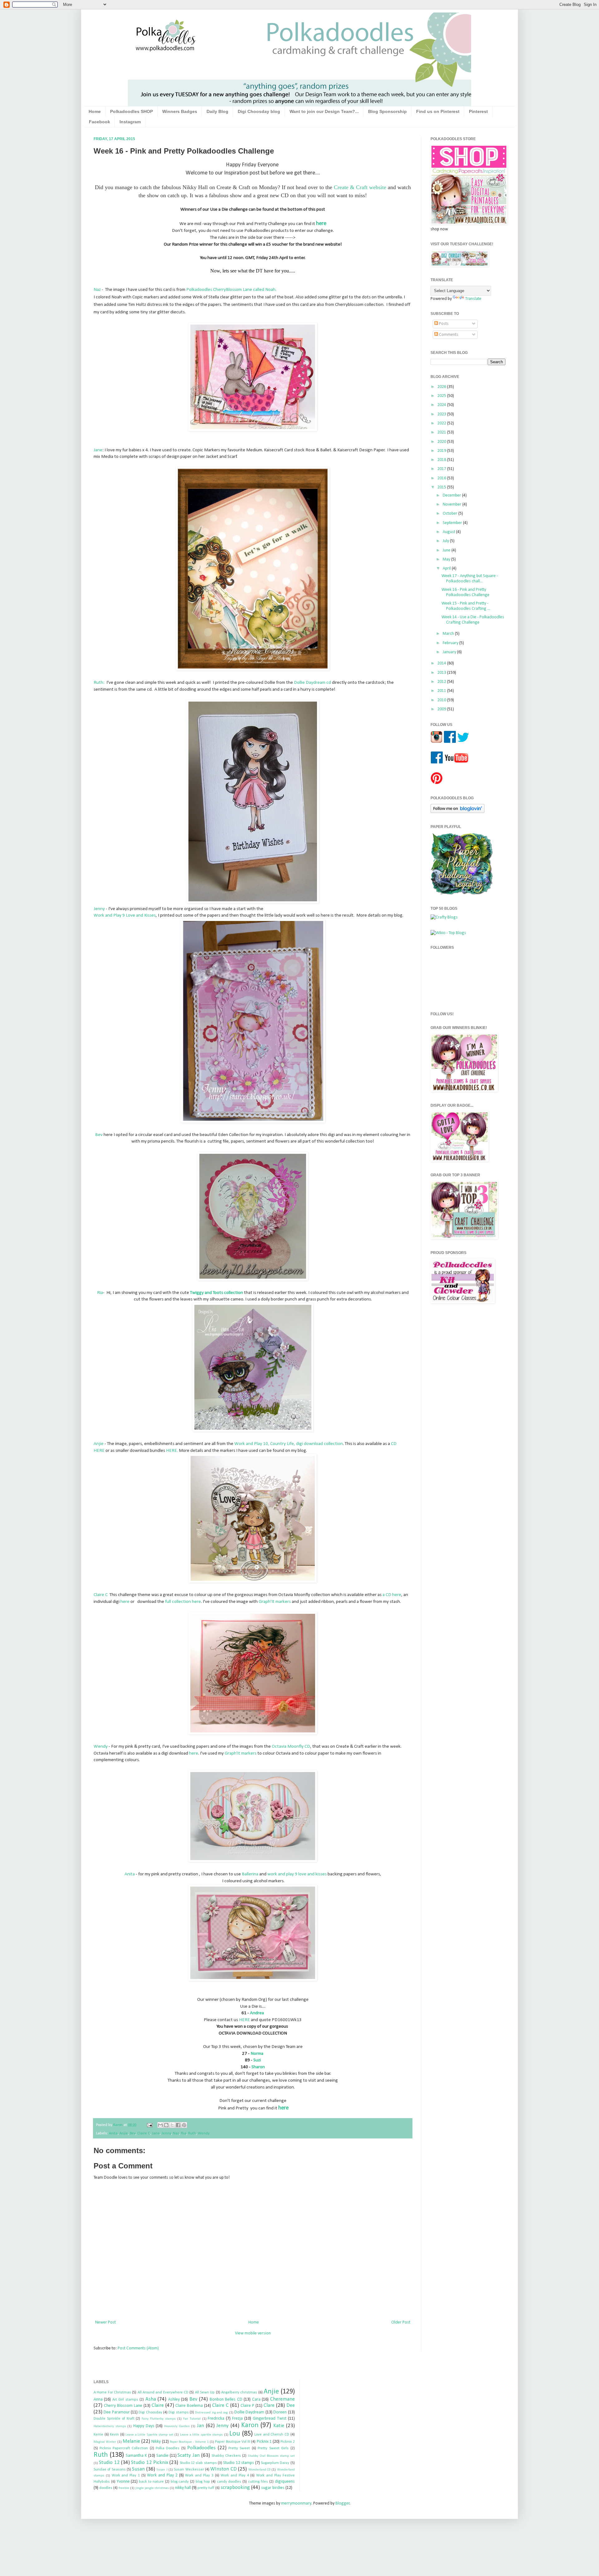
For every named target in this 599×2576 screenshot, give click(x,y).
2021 (442, 432)
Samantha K (136, 2456)
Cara (256, 2400)
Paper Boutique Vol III (233, 2442)
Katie (279, 2426)
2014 (442, 663)
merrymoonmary (296, 2503)
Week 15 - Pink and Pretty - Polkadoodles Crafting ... (466, 606)
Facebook (100, 122)
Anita (130, 1874)
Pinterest (478, 111)
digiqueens (285, 2482)
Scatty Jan (189, 2455)
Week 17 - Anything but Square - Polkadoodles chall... (470, 579)
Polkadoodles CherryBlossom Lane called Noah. (231, 290)
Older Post (401, 2322)
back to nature (151, 2482)
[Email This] (160, 2125)
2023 (442, 414)
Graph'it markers (241, 1753)
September (453, 523)
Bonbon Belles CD (226, 2400)
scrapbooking (235, 2488)
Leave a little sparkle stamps (201, 2435)
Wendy (101, 1746)
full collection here (183, 1602)
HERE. (172, 1451)
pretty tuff (206, 2488)
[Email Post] (149, 2125)
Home (95, 111)
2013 (442, 673)
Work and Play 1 (126, 2476)
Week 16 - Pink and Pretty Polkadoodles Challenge (465, 592)
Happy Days (144, 2426)
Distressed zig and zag (211, 2413)
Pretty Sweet (239, 2448)
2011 (442, 691)
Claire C (101, 1595)
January (450, 652)
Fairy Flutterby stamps (159, 2419)
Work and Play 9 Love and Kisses (125, 915)
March (449, 634)
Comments (448, 335)
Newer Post (105, 2322)
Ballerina (250, 1874)
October (450, 514)
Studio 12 (109, 2463)
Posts (443, 324)
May (447, 559)
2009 (442, 709)
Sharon (258, 2067)
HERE (244, 2020)
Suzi (257, 2060)
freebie (124, 2488)
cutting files (258, 2482)
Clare (269, 2405)
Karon (250, 2425)
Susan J (162, 2470)
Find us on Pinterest (438, 111)
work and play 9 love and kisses (297, 1874)
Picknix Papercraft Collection (124, 2448)
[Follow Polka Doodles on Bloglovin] (458, 812)
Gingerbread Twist (270, 2419)
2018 (442, 460)
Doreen (280, 2412)
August (449, 532)
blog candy (180, 2482)
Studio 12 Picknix (150, 2463)
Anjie (99, 1444)
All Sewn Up (205, 2392)
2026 (442, 387)
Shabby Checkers (226, 2456)
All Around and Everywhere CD (163, 2392)
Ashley (174, 2400)
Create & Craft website (360, 187)
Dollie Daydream (249, 2412)
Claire (158, 2405)
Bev (99, 1135)
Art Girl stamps (125, 2400)
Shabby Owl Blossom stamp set (271, 2456)
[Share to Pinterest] (184, 2125)
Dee (291, 2405)
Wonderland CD (259, 2470)
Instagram (130, 122)
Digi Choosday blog (259, 111)
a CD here (392, 1595)
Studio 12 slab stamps (198, 2463)
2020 (442, 442)
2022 (442, 423)
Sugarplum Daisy (275, 2463)
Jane (98, 450)
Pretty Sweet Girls (273, 2448)
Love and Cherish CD (272, 2435)
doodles (106, 2488)
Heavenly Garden (177, 2426)
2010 (442, 700)
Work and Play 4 (235, 2476)
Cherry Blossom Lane (123, 2406)
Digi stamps (178, 2412)
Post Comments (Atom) (138, 2348)
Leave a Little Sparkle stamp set (149, 2435)
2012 (442, 682)
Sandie (162, 2456)
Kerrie (98, 2435)
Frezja (237, 2419)
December (452, 495)
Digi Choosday (150, 2412)
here (125, 1602)
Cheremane (282, 2399)
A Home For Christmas (112, 2392)
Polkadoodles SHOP (131, 111)
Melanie (131, 2441)
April (447, 568)
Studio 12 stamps (239, 2463)
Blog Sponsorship (387, 111)
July (446, 541)
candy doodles (229, 2482)
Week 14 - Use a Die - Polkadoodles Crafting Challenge (473, 620)
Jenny (99, 909)
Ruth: (99, 683)
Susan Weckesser (189, 2470)
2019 (442, 451)
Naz (97, 290)
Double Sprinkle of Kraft (114, 2419)
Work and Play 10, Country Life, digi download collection (289, 1444)
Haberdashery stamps (110, 2426)
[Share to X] (172, 2125)
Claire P (247, 2406)
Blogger (343, 2503)
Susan (138, 2469)
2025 (442, 396)
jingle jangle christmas (152, 2488)
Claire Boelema (189, 2406)
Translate (473, 299)
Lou (235, 2434)
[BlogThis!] (166, 2125)
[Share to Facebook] (178, 2125)
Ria (100, 1293)
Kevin (114, 2435)
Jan (200, 2426)
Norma (256, 2054)
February (451, 643)
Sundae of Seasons (110, 2470)
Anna (98, 2400)
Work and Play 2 (162, 2475)
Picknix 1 (264, 2442)
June (447, 550)
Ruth (192, 2133)
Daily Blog (217, 111)
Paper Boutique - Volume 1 (189, 2442)
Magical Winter (105, 2442)
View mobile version (253, 2333)
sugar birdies (273, 2488)
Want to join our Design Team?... (324, 111)
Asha (151, 2399)
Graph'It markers (275, 1602)
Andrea (257, 2013)
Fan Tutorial (192, 2419)
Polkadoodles (201, 2448)
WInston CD (223, 2469)
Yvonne (123, 2482)
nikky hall (183, 2488)
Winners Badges (180, 111)
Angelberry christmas (239, 2392)
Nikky (156, 2442)
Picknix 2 (287, 2442)
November (453, 504)
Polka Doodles (168, 2448)
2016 (442, 478)
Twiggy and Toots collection (217, 1293)
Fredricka (216, 2419)
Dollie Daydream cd (312, 683)
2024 (442, 405)
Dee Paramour (117, 2412)
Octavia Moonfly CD (291, 1746)
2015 (442, 487)
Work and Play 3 (199, 2476)
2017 (442, 469)
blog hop (203, 2482)
